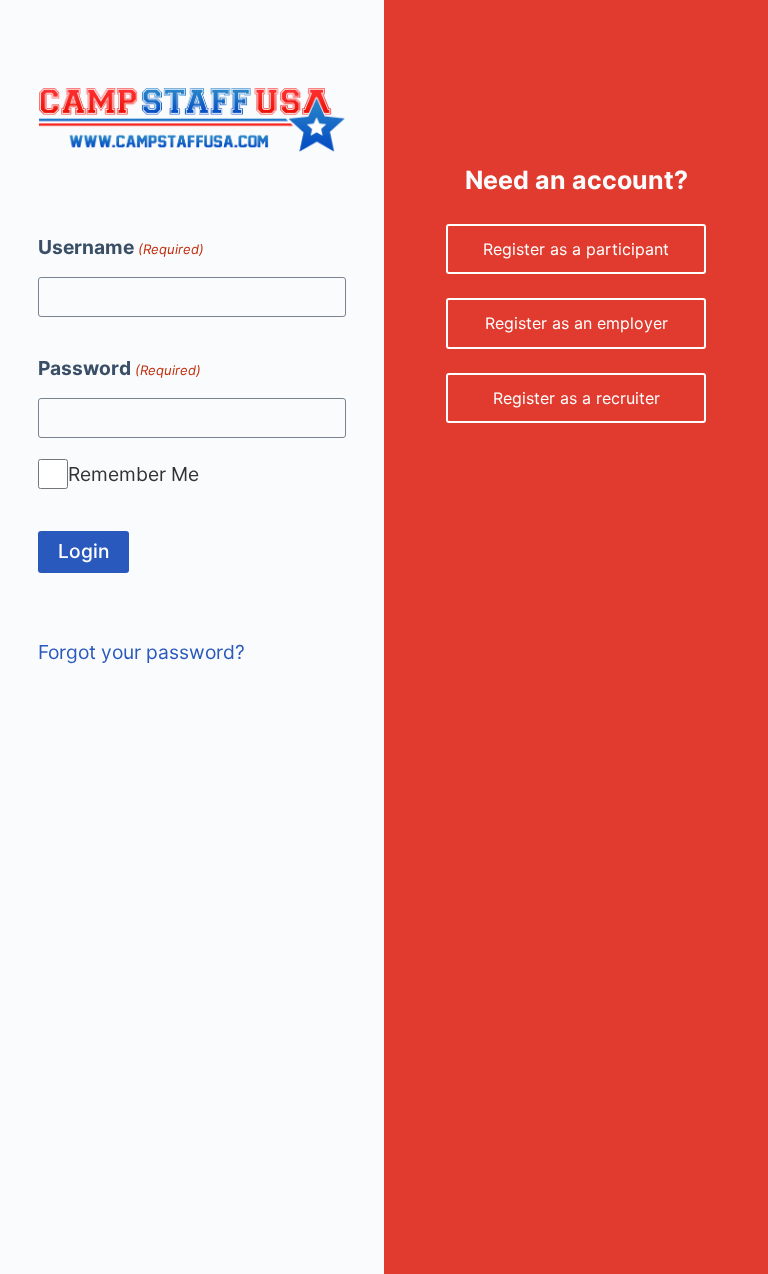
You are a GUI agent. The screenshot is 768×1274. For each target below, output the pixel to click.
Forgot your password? (141, 652)
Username (120, 247)
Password (119, 368)
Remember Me (133, 474)
